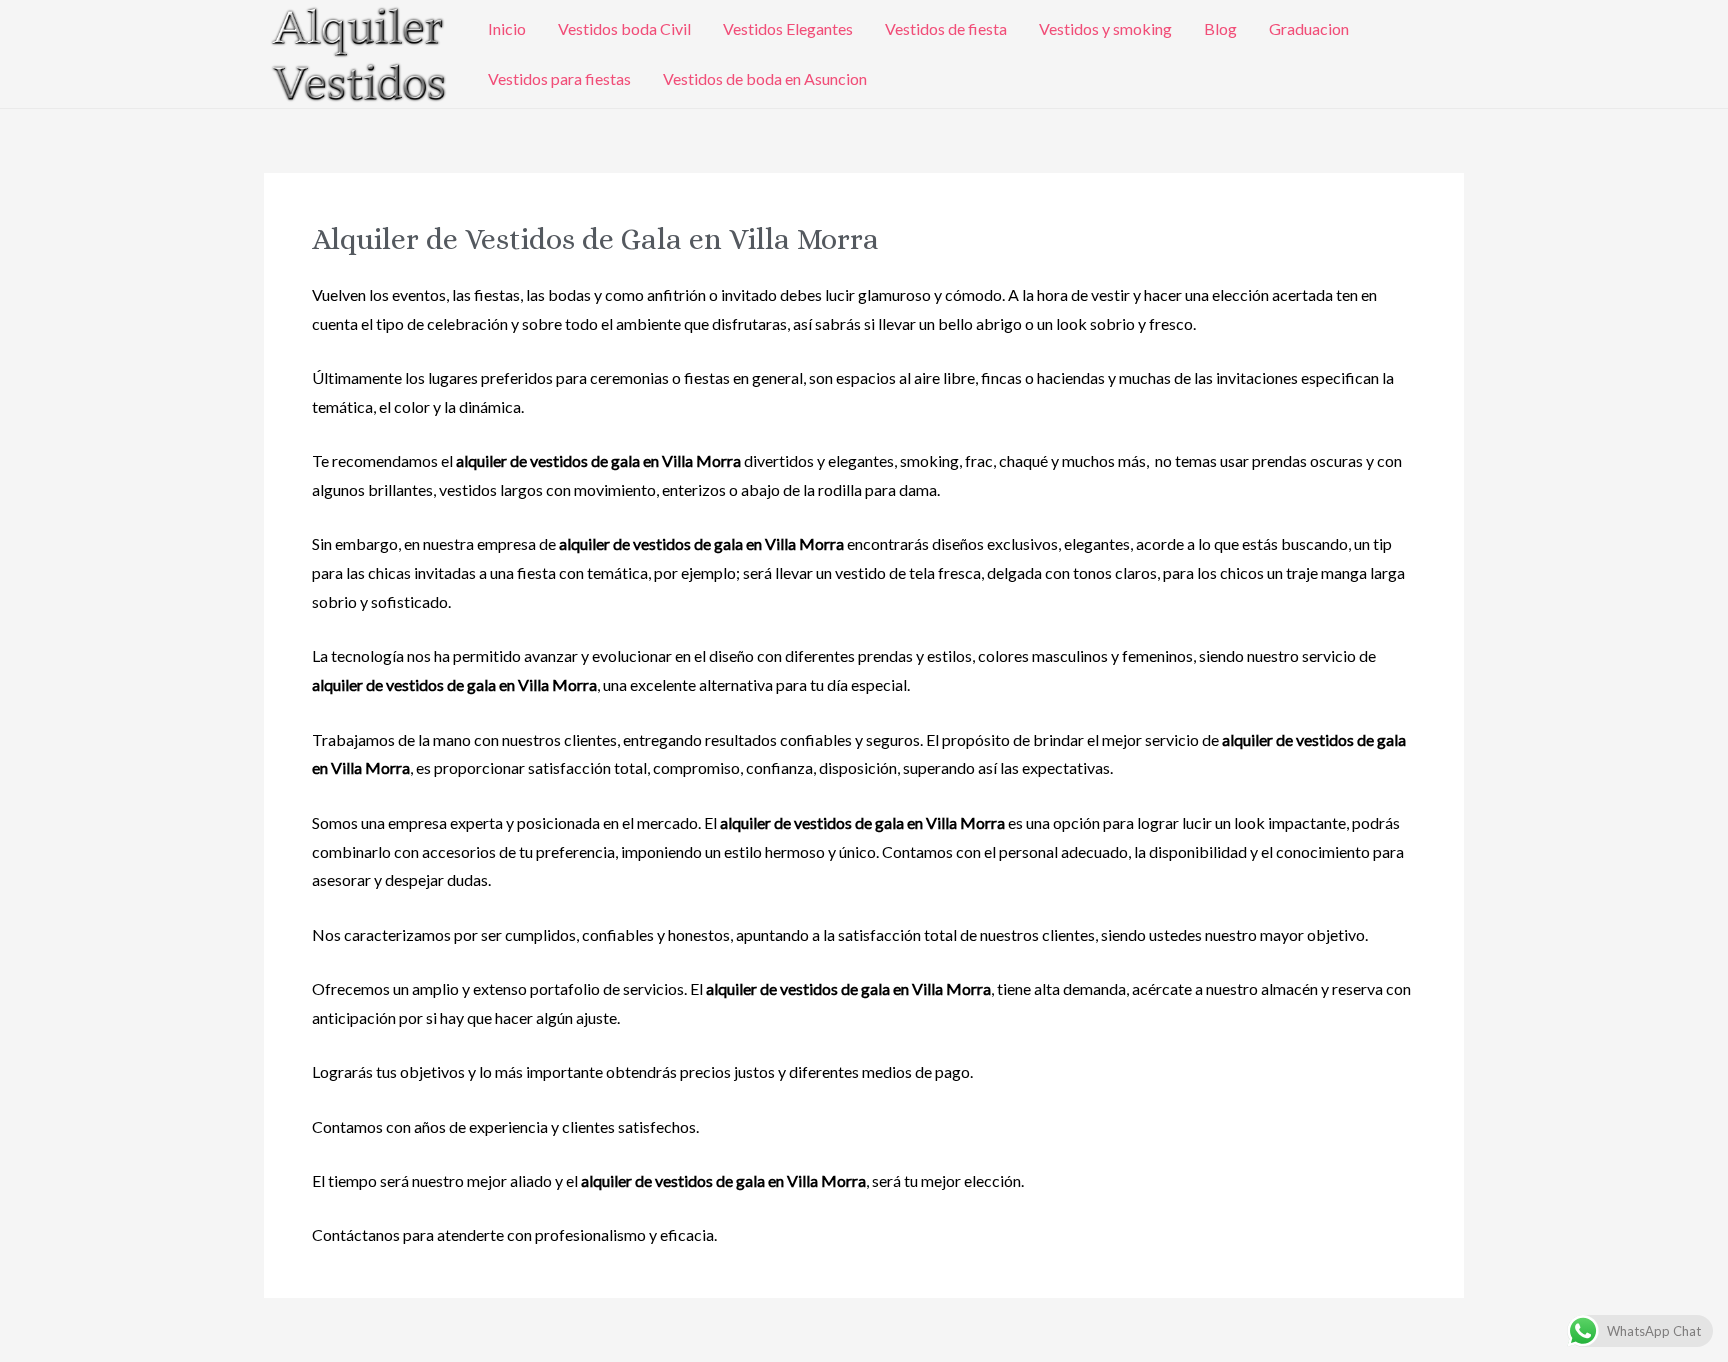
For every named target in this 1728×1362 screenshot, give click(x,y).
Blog (1220, 28)
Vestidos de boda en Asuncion (765, 78)
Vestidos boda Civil (624, 28)
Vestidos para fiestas (559, 78)
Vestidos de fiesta (946, 28)
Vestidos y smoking (1105, 28)
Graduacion (1309, 28)
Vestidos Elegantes (788, 28)
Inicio (507, 28)
